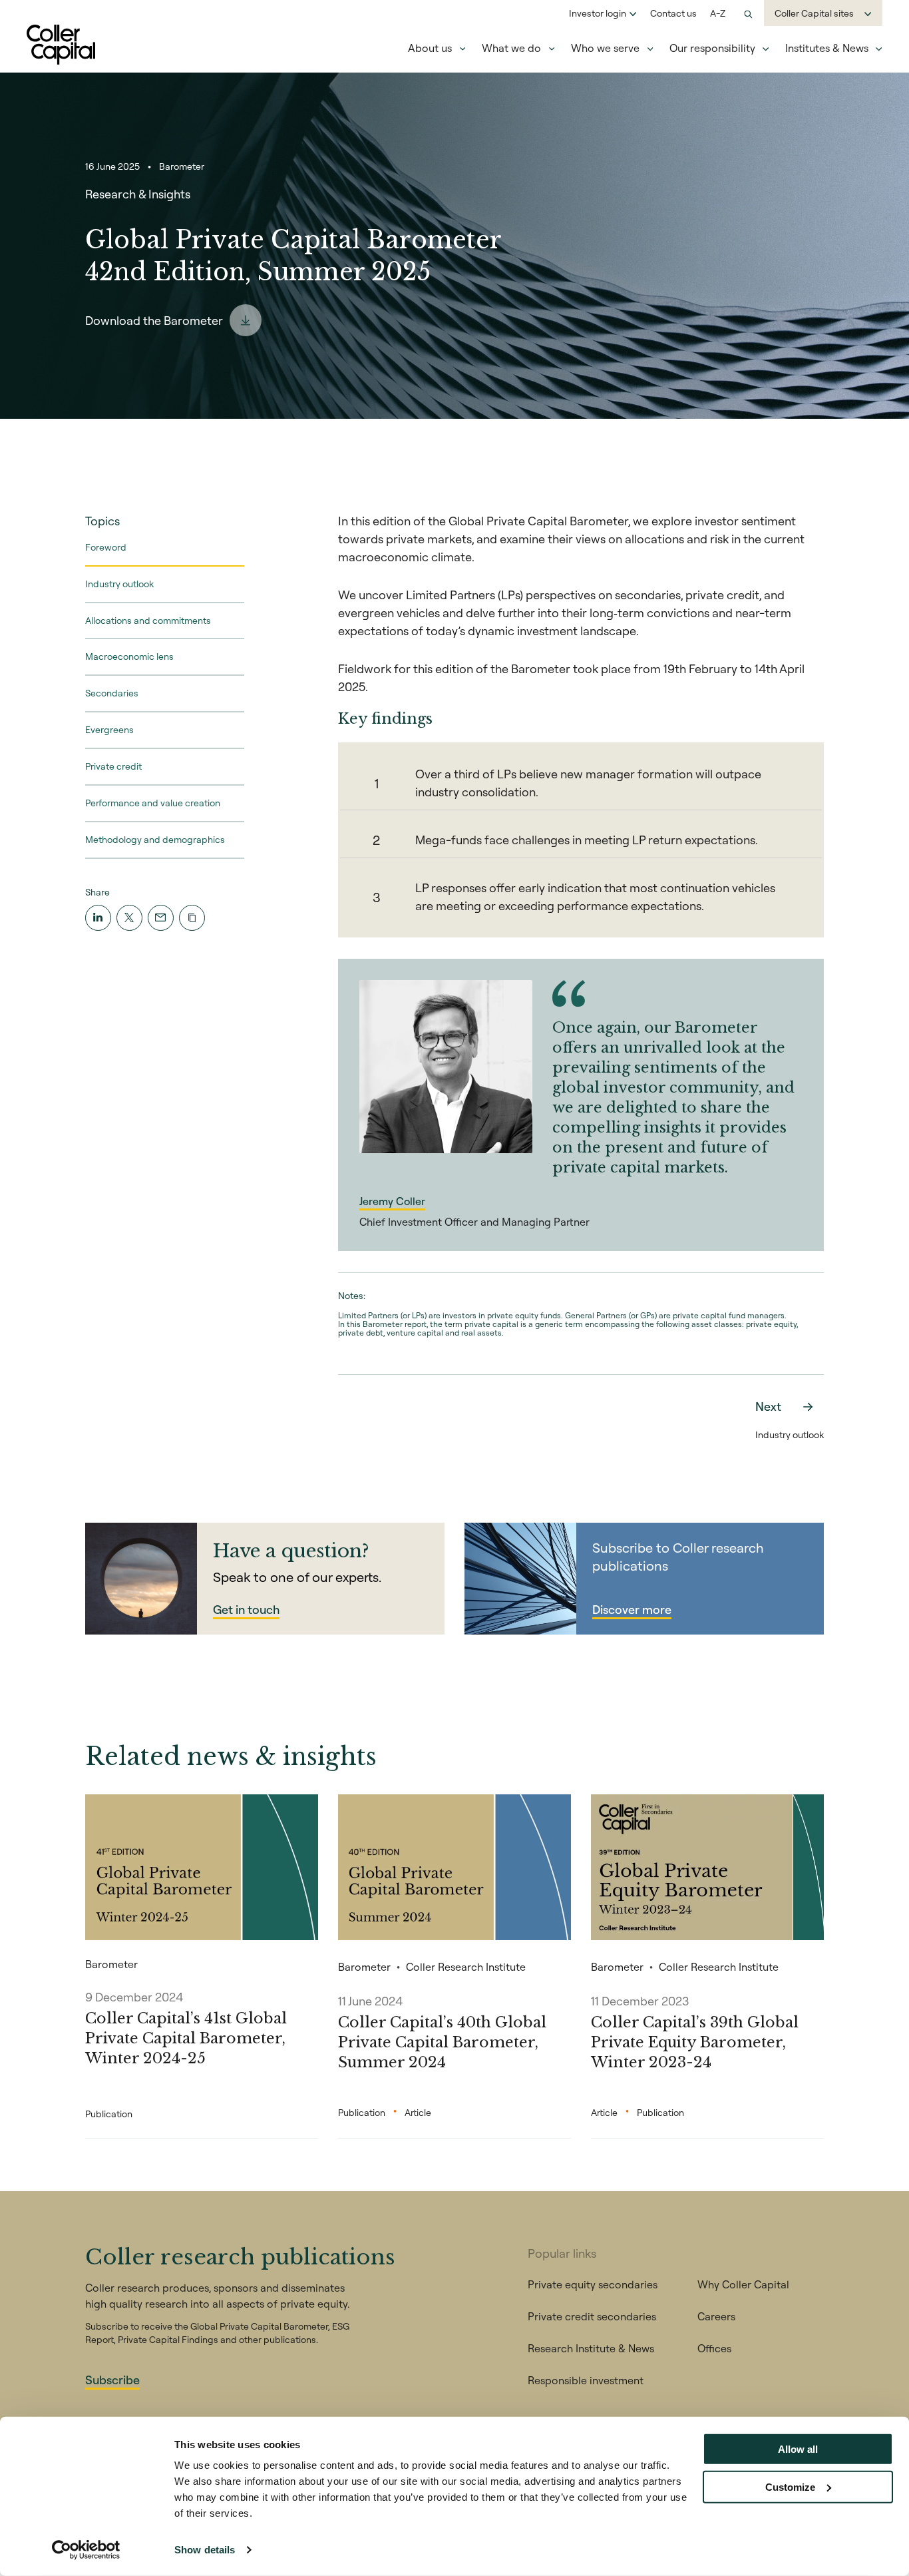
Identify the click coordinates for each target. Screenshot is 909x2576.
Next (768, 1407)
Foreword (106, 547)
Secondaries (112, 694)
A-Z (718, 13)
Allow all (798, 2449)
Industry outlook (119, 584)
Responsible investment (586, 2380)
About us (430, 48)
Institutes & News (827, 48)
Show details (205, 2550)
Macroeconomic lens (129, 657)
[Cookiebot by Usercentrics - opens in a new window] (86, 2550)
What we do (511, 48)
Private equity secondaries (593, 2284)
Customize (790, 2486)
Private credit (113, 766)
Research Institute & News (591, 2348)
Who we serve (605, 48)
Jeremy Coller (392, 1201)
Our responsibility (712, 48)
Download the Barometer (154, 321)
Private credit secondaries (592, 2316)
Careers (716, 2316)
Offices (714, 2348)
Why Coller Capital (743, 2284)
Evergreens (109, 730)
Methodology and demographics (155, 840)
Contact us (673, 13)
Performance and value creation (153, 803)
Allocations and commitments (148, 621)
